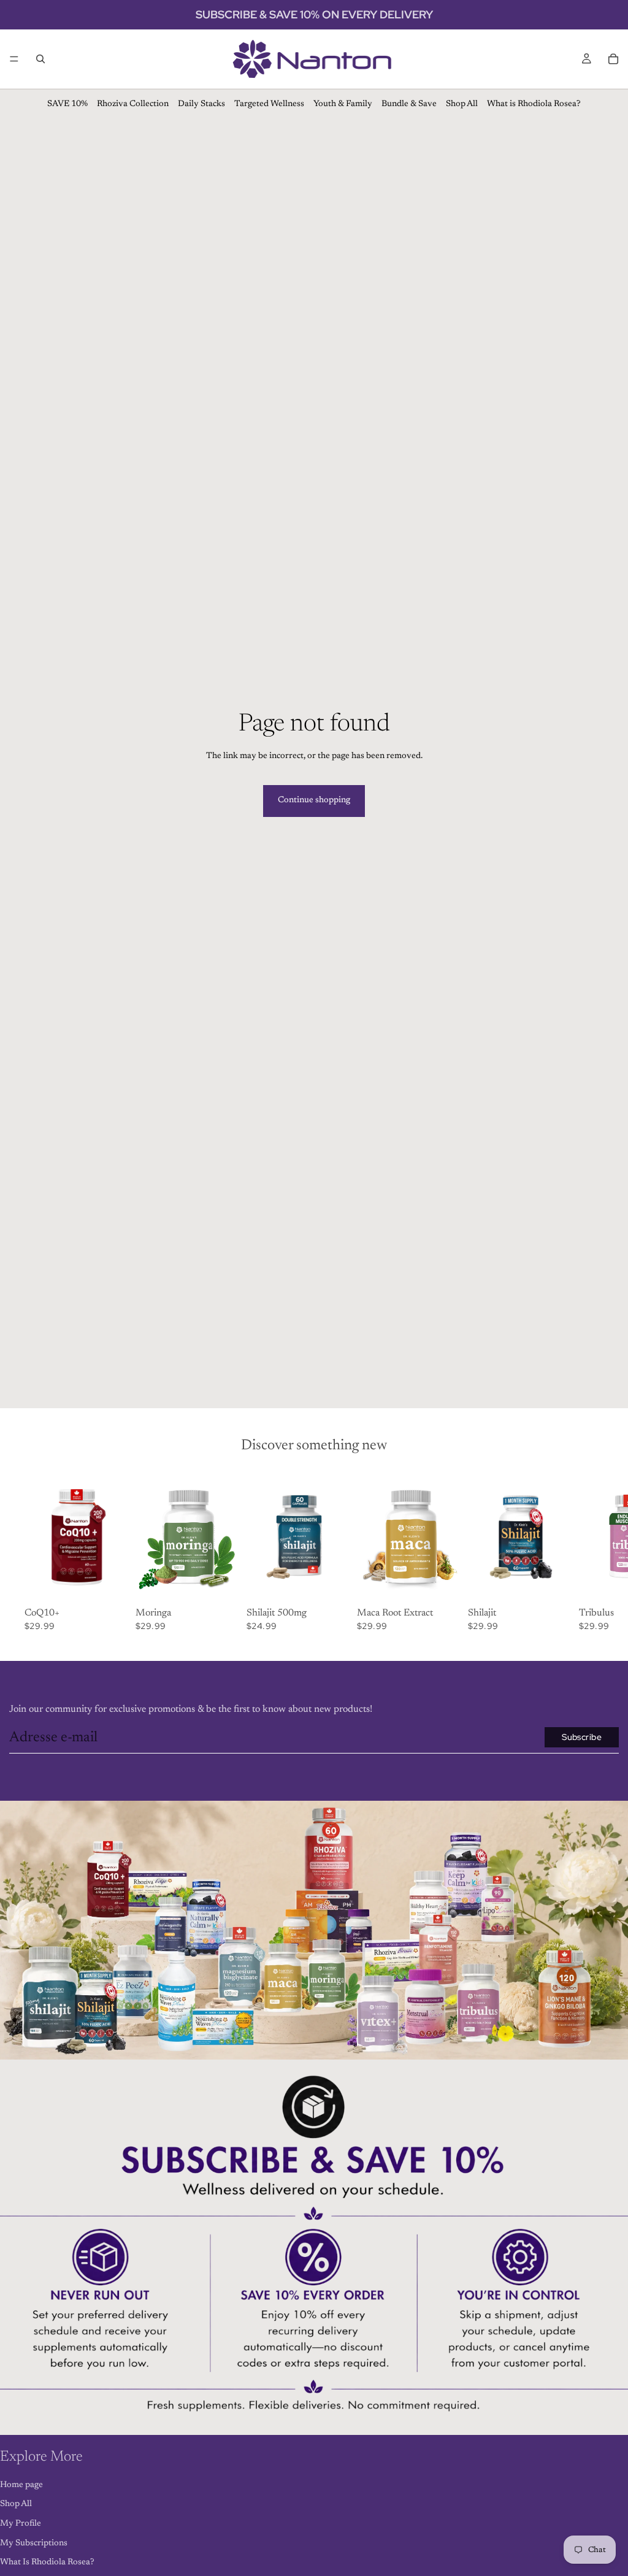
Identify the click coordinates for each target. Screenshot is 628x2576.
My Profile (21, 2524)
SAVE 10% (67, 104)
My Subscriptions (34, 2543)
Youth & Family (343, 104)
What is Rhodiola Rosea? (534, 104)
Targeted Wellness (269, 104)
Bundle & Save (409, 104)
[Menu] (14, 59)
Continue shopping (314, 800)
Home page (21, 2485)
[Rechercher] (40, 59)
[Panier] (613, 59)
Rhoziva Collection (133, 104)
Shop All (462, 104)
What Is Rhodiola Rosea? (47, 2563)
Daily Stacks (201, 104)
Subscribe (582, 1737)
